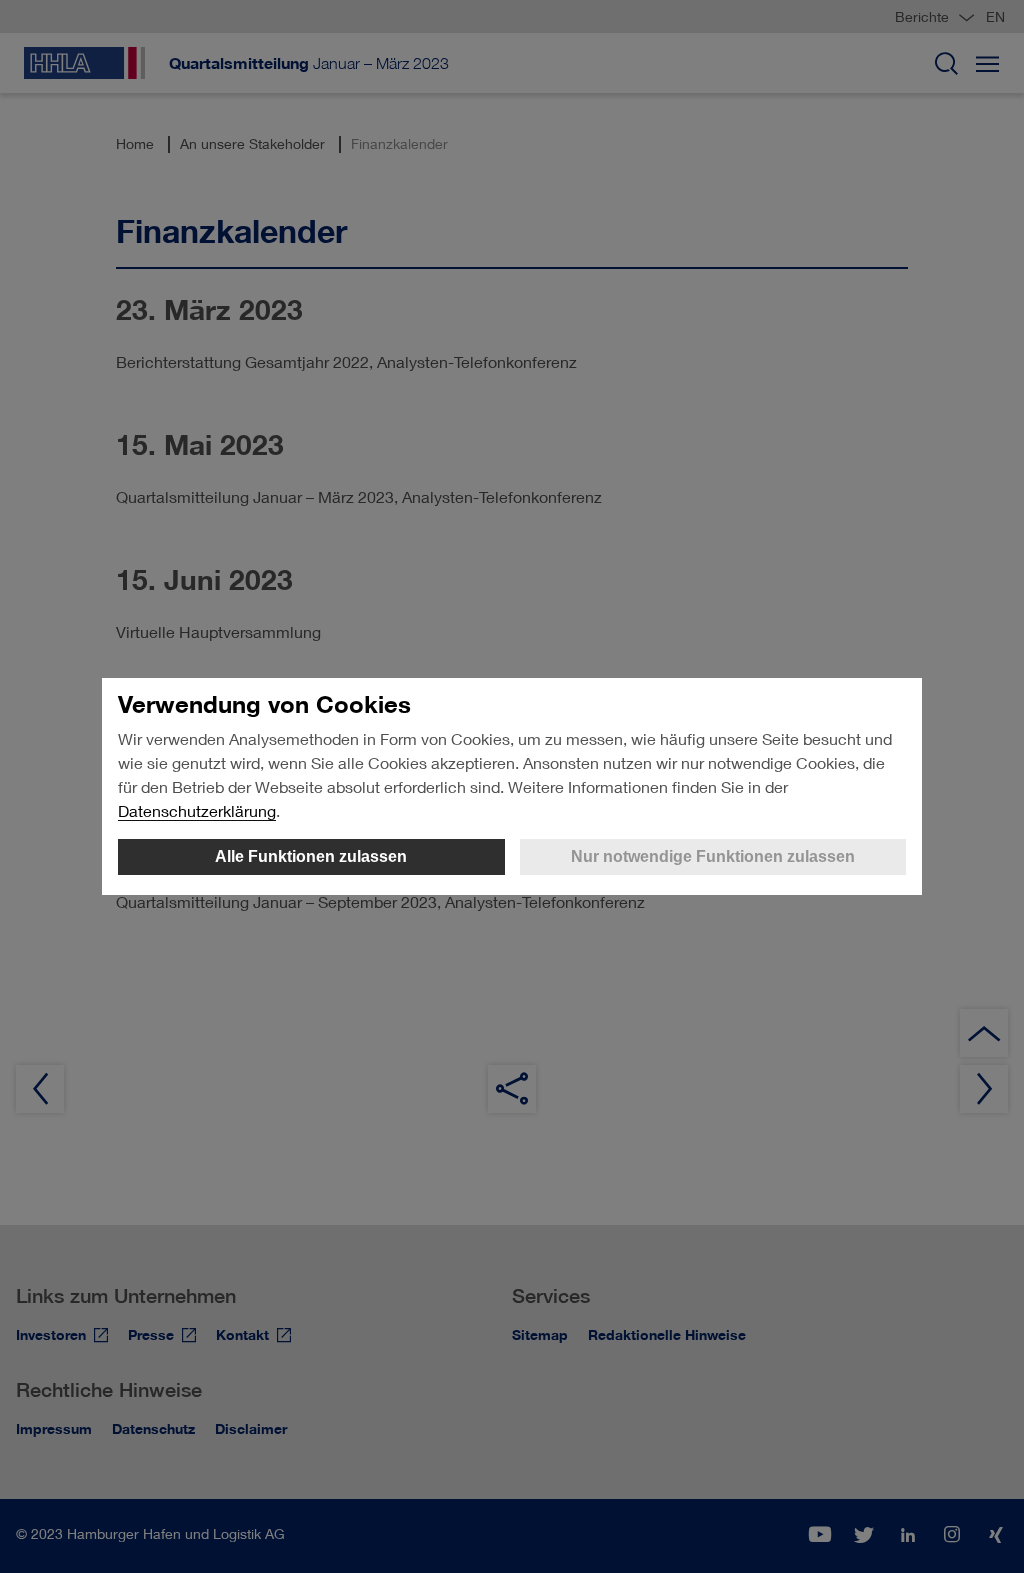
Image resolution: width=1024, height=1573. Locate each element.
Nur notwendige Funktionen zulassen (713, 856)
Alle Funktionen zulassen (311, 856)
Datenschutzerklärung (197, 810)
